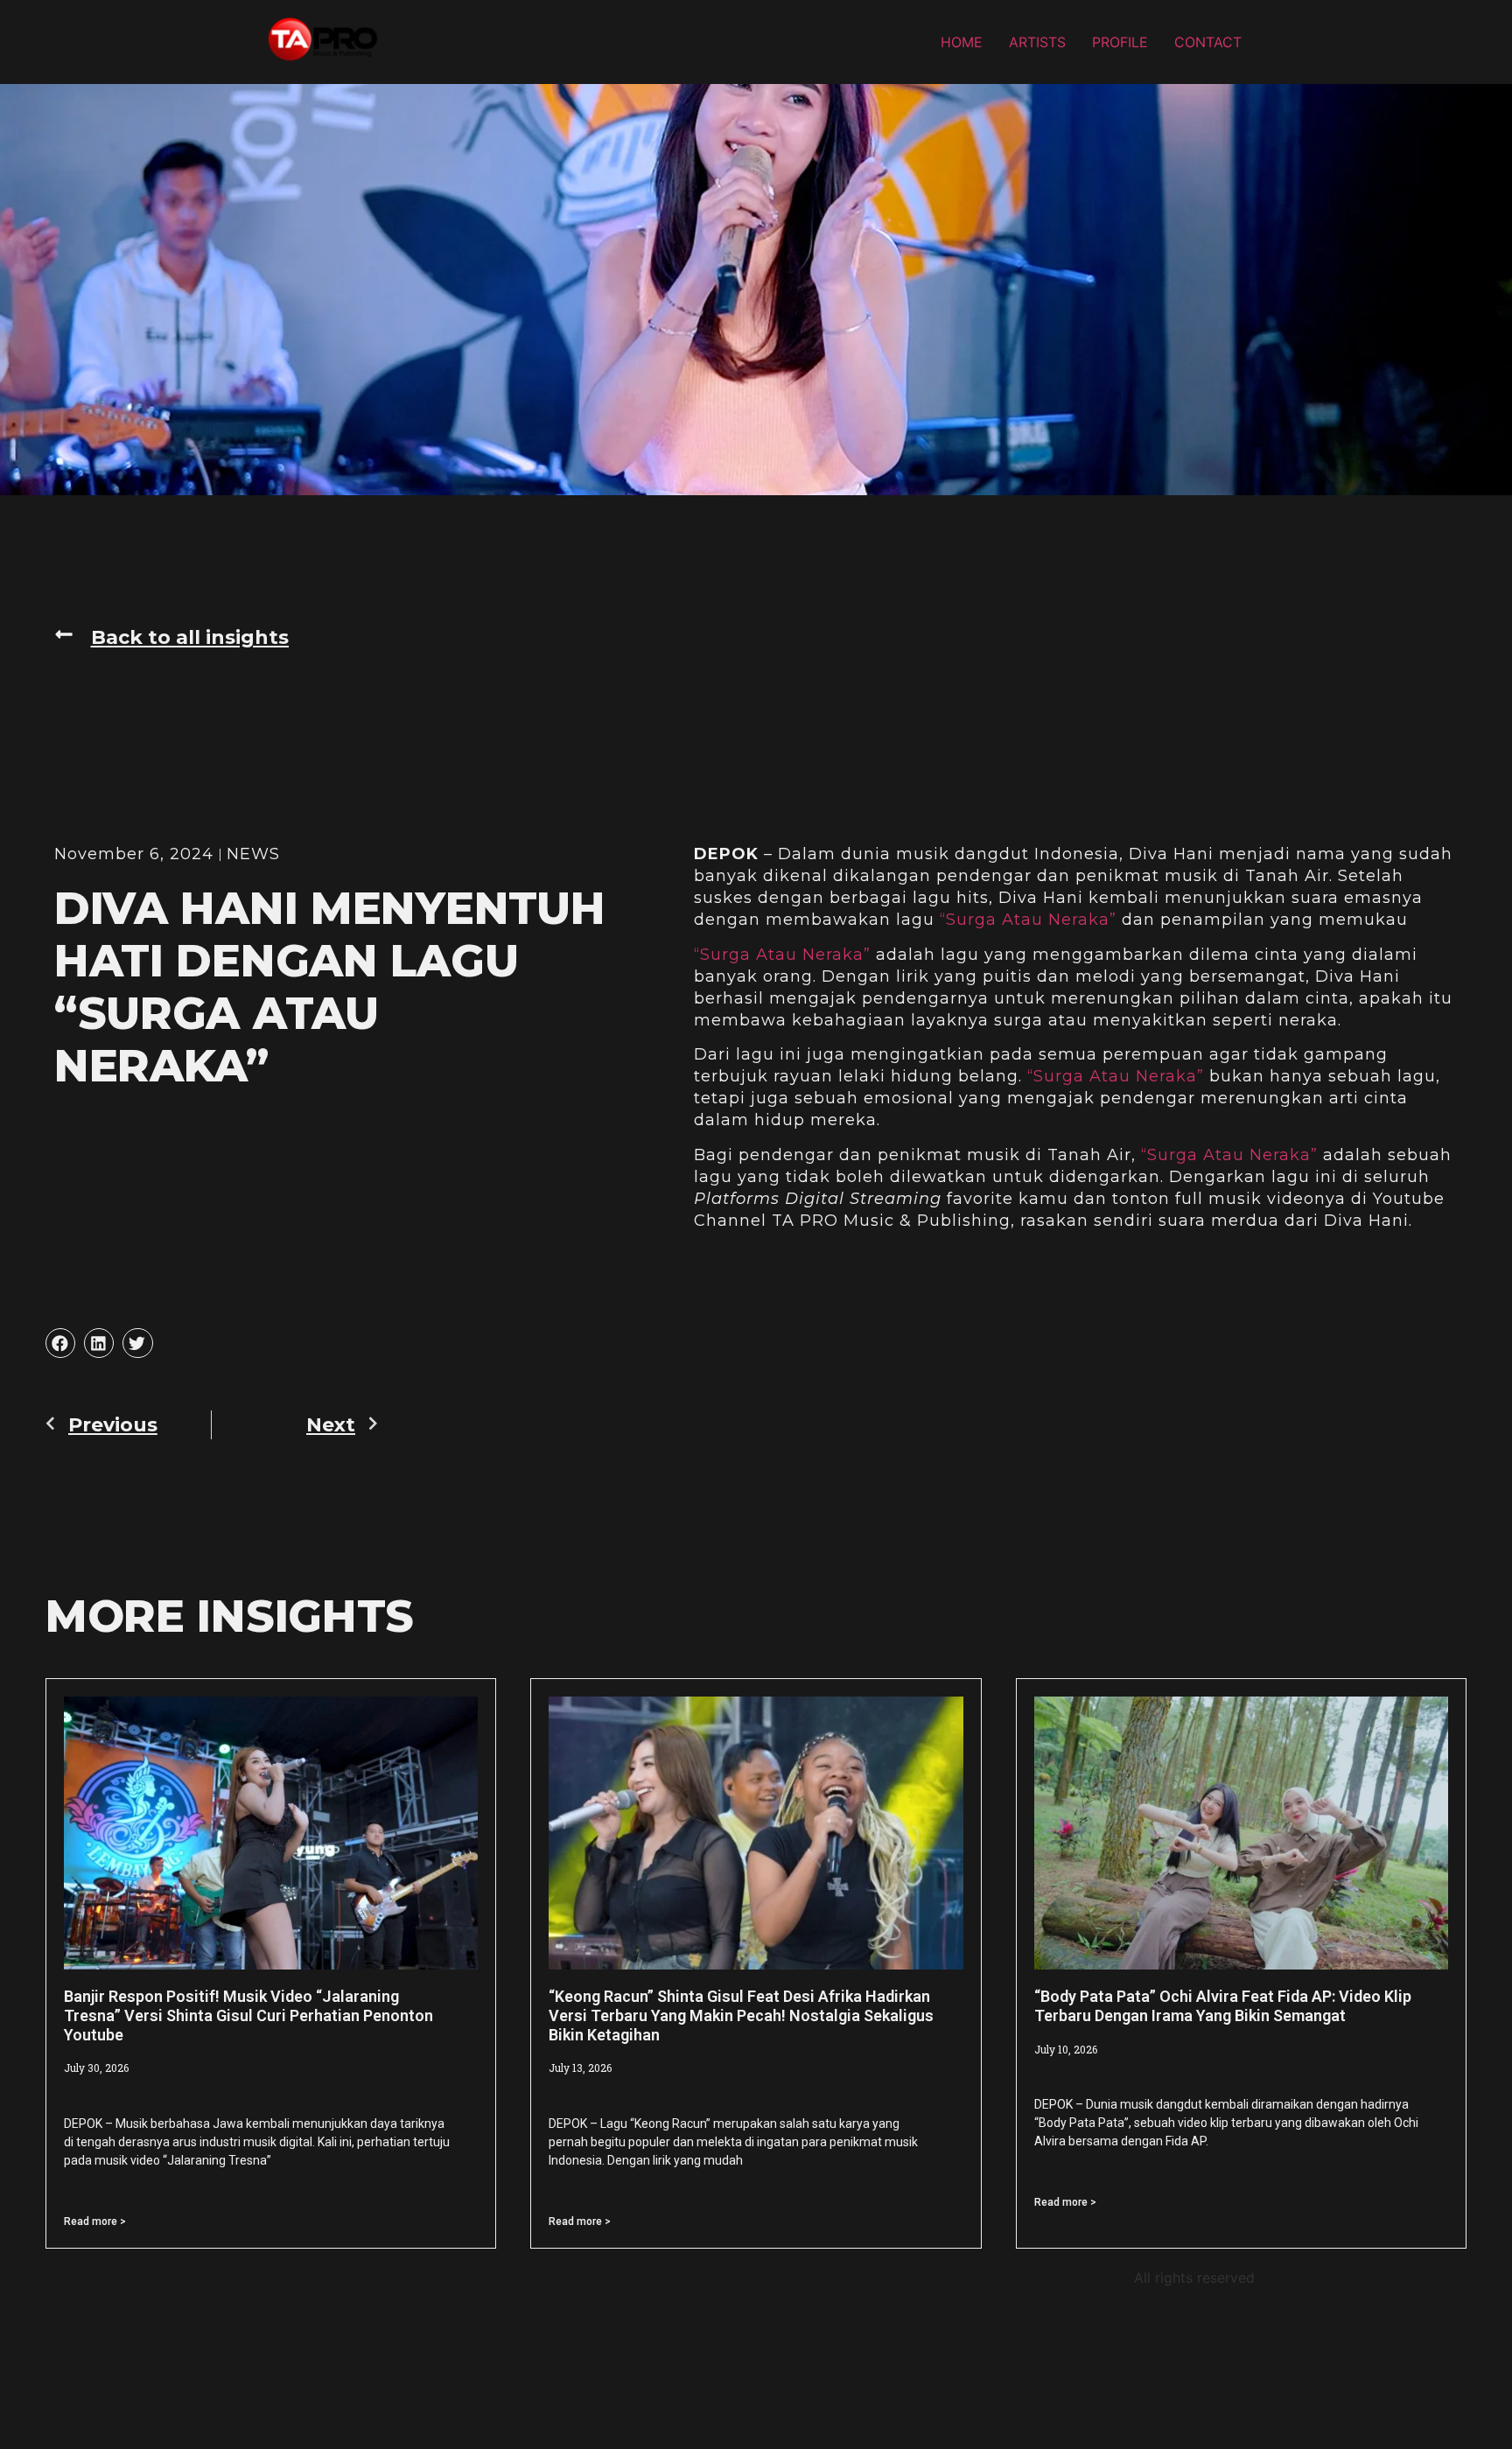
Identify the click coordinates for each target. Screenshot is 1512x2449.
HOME (962, 42)
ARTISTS (1037, 42)
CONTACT (1208, 42)
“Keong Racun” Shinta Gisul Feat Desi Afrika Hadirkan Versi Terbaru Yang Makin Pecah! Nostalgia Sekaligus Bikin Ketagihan (741, 2015)
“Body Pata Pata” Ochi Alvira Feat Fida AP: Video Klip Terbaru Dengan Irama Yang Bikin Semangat (1223, 2006)
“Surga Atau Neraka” (1028, 920)
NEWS (253, 854)
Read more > (95, 2222)
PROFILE (1120, 42)
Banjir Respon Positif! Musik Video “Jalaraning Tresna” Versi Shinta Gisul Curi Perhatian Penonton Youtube (248, 2015)
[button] (171, 638)
